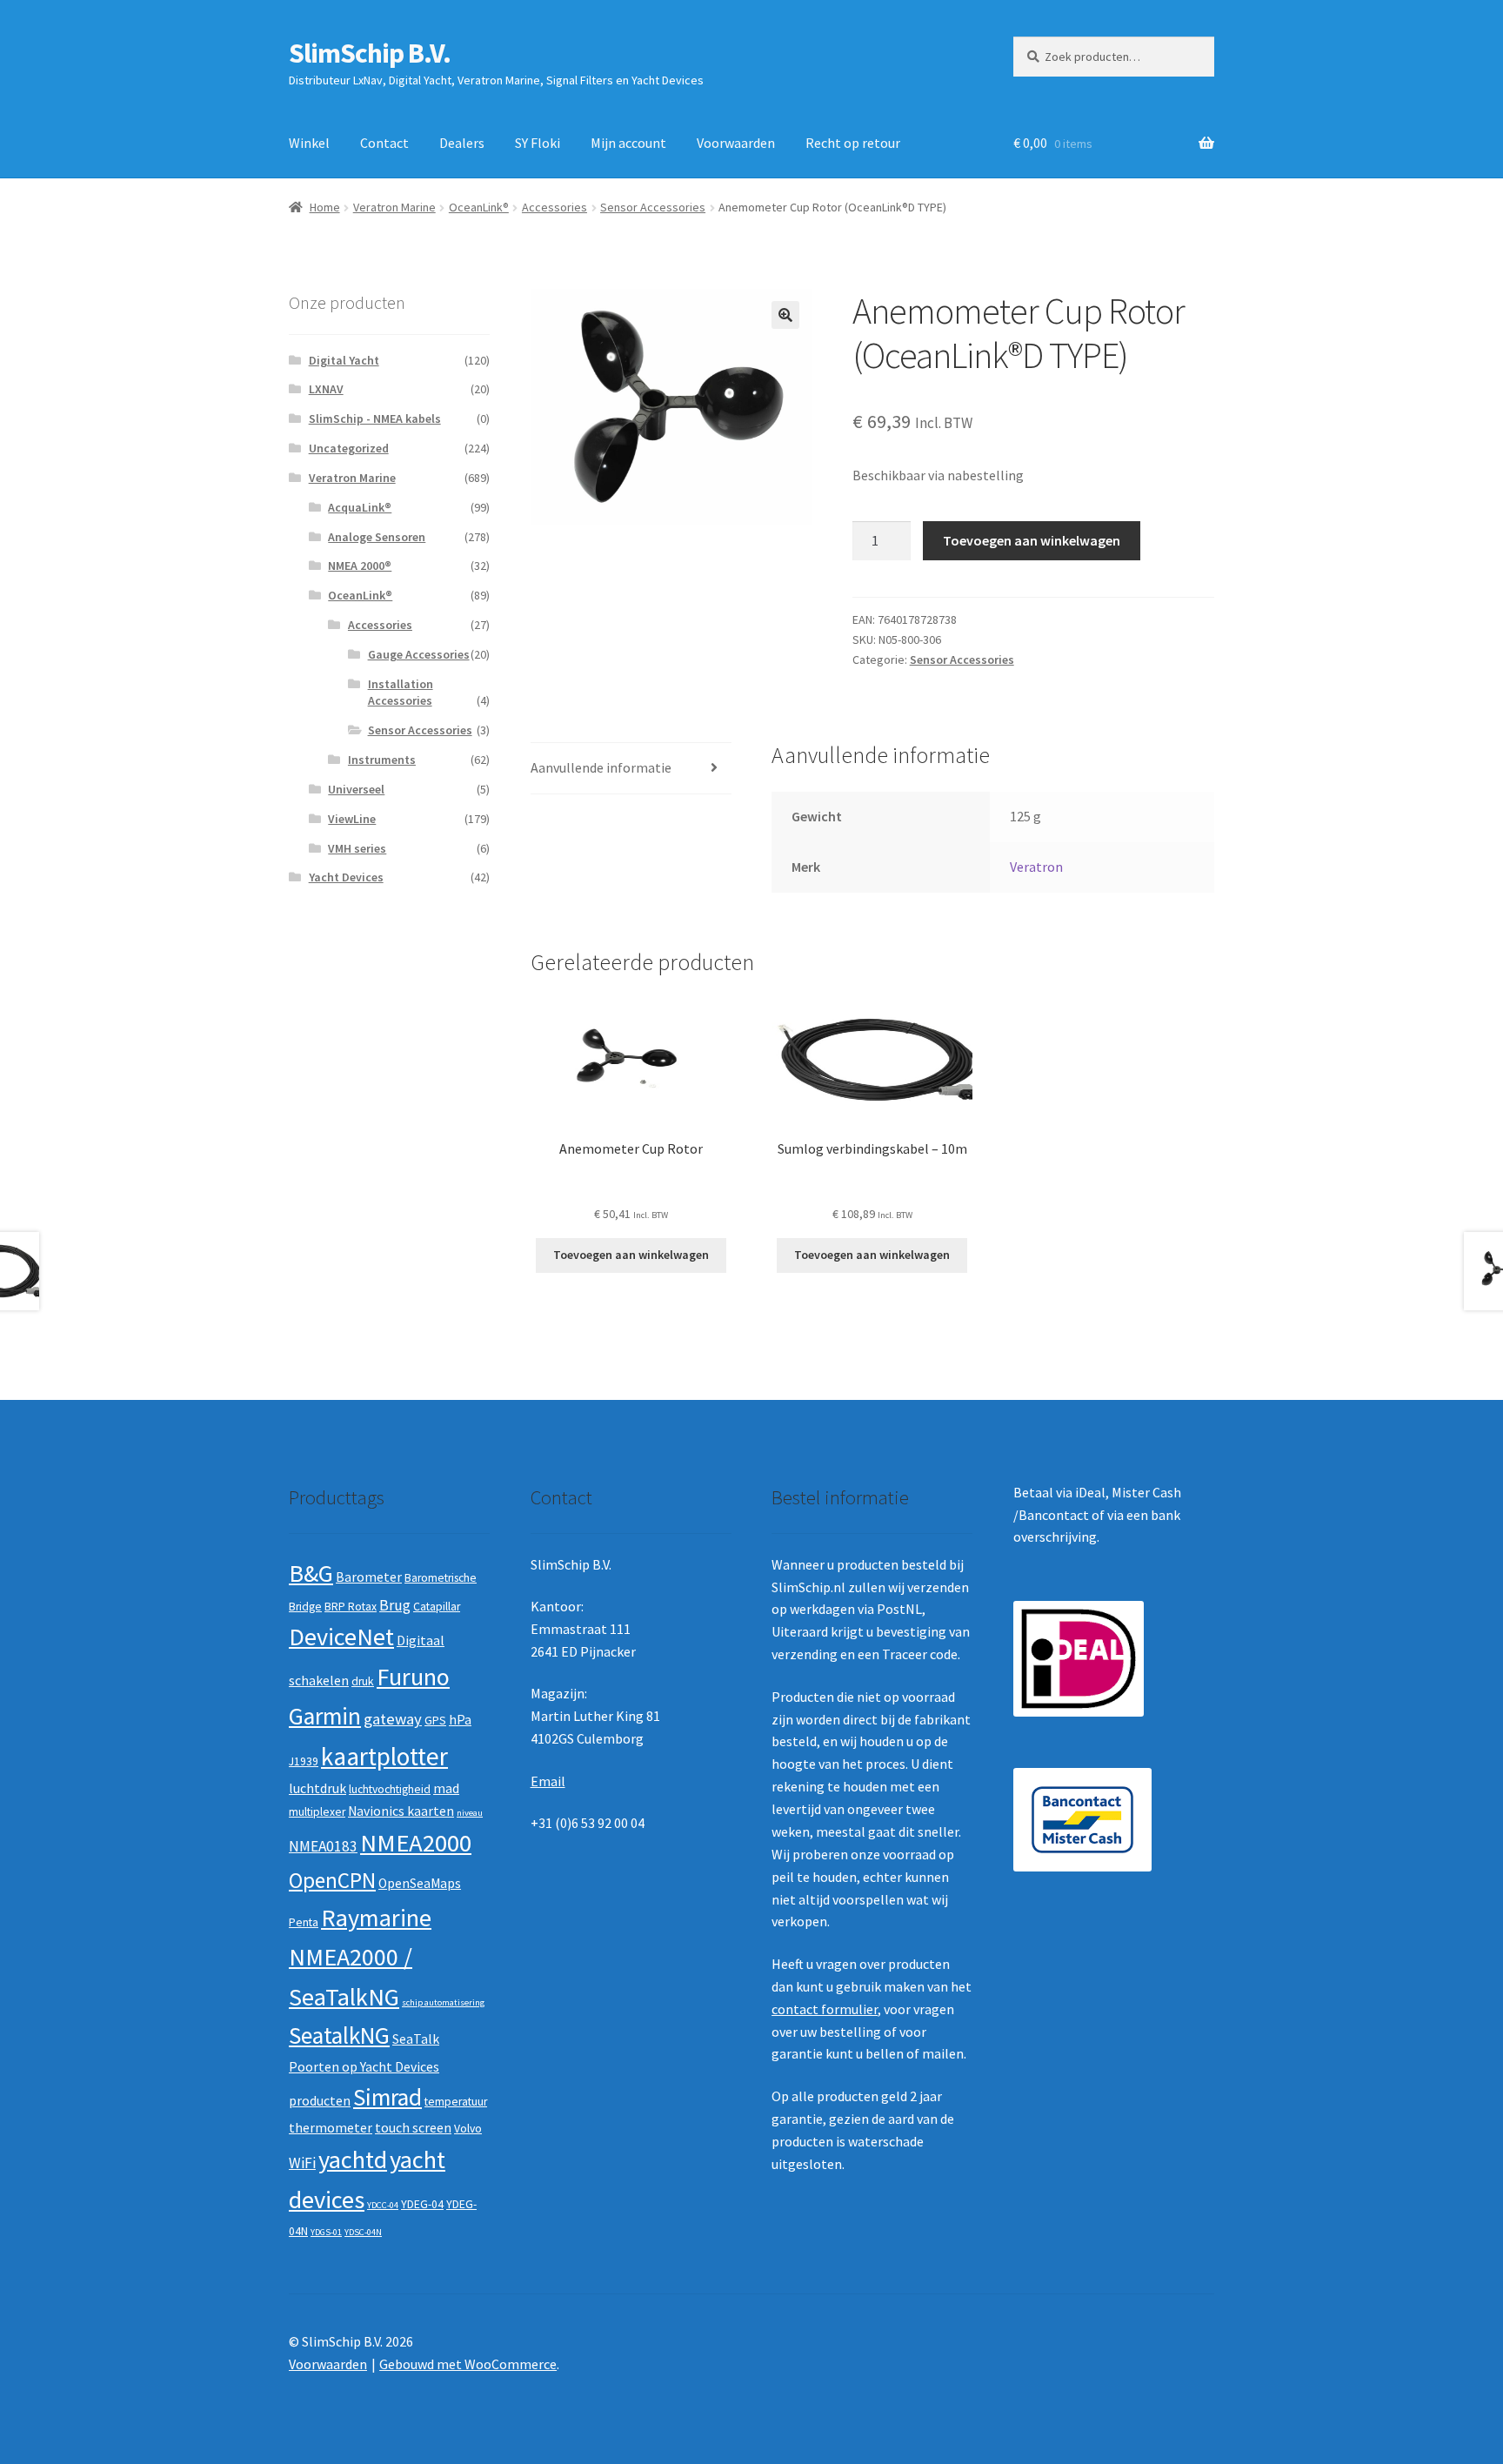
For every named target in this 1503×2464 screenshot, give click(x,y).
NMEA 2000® (360, 566)
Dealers (462, 143)
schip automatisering (443, 2002)
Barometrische (441, 1578)
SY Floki (538, 143)
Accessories (554, 207)
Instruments (382, 760)
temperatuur (456, 2102)
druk (363, 1681)
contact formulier (825, 2009)
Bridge (305, 1607)
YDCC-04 (383, 2205)
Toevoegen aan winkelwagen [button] (631, 1255)
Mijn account (628, 143)
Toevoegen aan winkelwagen (1032, 540)
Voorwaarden (736, 143)
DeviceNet (341, 1637)
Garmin (325, 1716)
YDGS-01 (326, 2232)
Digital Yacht (344, 360)
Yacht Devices (346, 877)
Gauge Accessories (419, 654)
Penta (304, 1922)
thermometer (331, 2128)
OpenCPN (332, 1880)
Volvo (468, 2129)
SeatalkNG (339, 2035)
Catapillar (437, 1607)
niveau (470, 1813)
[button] (785, 315)
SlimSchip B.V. (370, 53)
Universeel (356, 789)
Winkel (309, 143)
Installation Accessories (401, 693)
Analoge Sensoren (377, 537)
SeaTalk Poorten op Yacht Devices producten (364, 2069)
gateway (393, 1719)
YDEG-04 (422, 2204)
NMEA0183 (323, 1846)
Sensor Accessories (653, 207)
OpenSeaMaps (420, 1883)
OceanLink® (479, 207)
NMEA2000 (416, 1843)
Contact (384, 143)
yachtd (353, 2159)
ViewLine (352, 819)
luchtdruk (317, 1788)
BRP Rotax (351, 1607)
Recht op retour (853, 143)
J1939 (304, 1761)
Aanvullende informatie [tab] (601, 767)
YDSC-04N (363, 2232)
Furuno (413, 1677)
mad (446, 1788)
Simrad (387, 2097)
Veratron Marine (394, 207)
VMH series (357, 848)
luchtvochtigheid (390, 1789)
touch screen (413, 2128)
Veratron (1036, 867)
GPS (435, 1721)
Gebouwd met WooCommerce (468, 2364)
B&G (311, 1573)
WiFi (302, 2163)
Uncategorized (349, 448)
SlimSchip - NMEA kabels (375, 418)
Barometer (369, 1577)
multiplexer (317, 1812)
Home (325, 207)
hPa (460, 1720)
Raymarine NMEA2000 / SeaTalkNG (360, 1957)
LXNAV (326, 389)
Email (548, 1781)
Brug (395, 1605)
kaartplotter (384, 1756)
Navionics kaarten (401, 1811)
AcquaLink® (360, 507)
